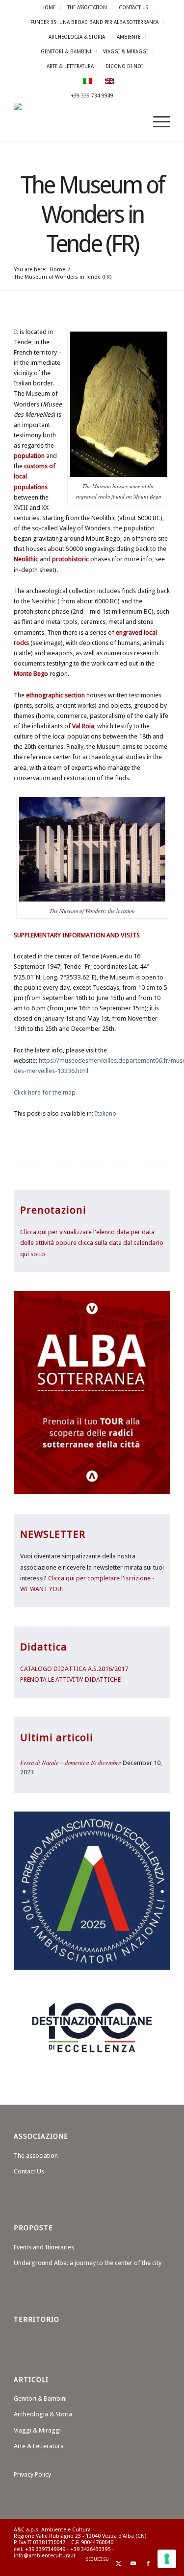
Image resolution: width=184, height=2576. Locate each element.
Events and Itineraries (44, 2247)
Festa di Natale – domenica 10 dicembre (71, 1762)
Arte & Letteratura (70, 66)
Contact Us (133, 7)
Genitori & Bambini (66, 51)
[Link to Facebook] (148, 2564)
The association (87, 7)
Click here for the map (45, 1092)
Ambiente (129, 37)
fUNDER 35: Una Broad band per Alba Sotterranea (94, 22)
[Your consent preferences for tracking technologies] (167, 2559)
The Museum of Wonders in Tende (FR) (92, 215)
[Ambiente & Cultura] (76, 122)
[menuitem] (49, 7)
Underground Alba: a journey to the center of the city (88, 2263)
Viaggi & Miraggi (125, 51)
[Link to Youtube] (133, 2564)
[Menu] (157, 122)
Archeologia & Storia (77, 37)
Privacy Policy (32, 2474)
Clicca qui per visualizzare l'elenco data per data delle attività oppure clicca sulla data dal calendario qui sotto (92, 1243)
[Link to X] (119, 2564)
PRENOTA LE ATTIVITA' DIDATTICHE (70, 1680)
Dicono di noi (124, 66)
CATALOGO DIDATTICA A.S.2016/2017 (74, 1669)
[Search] (134, 122)
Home (48, 7)
